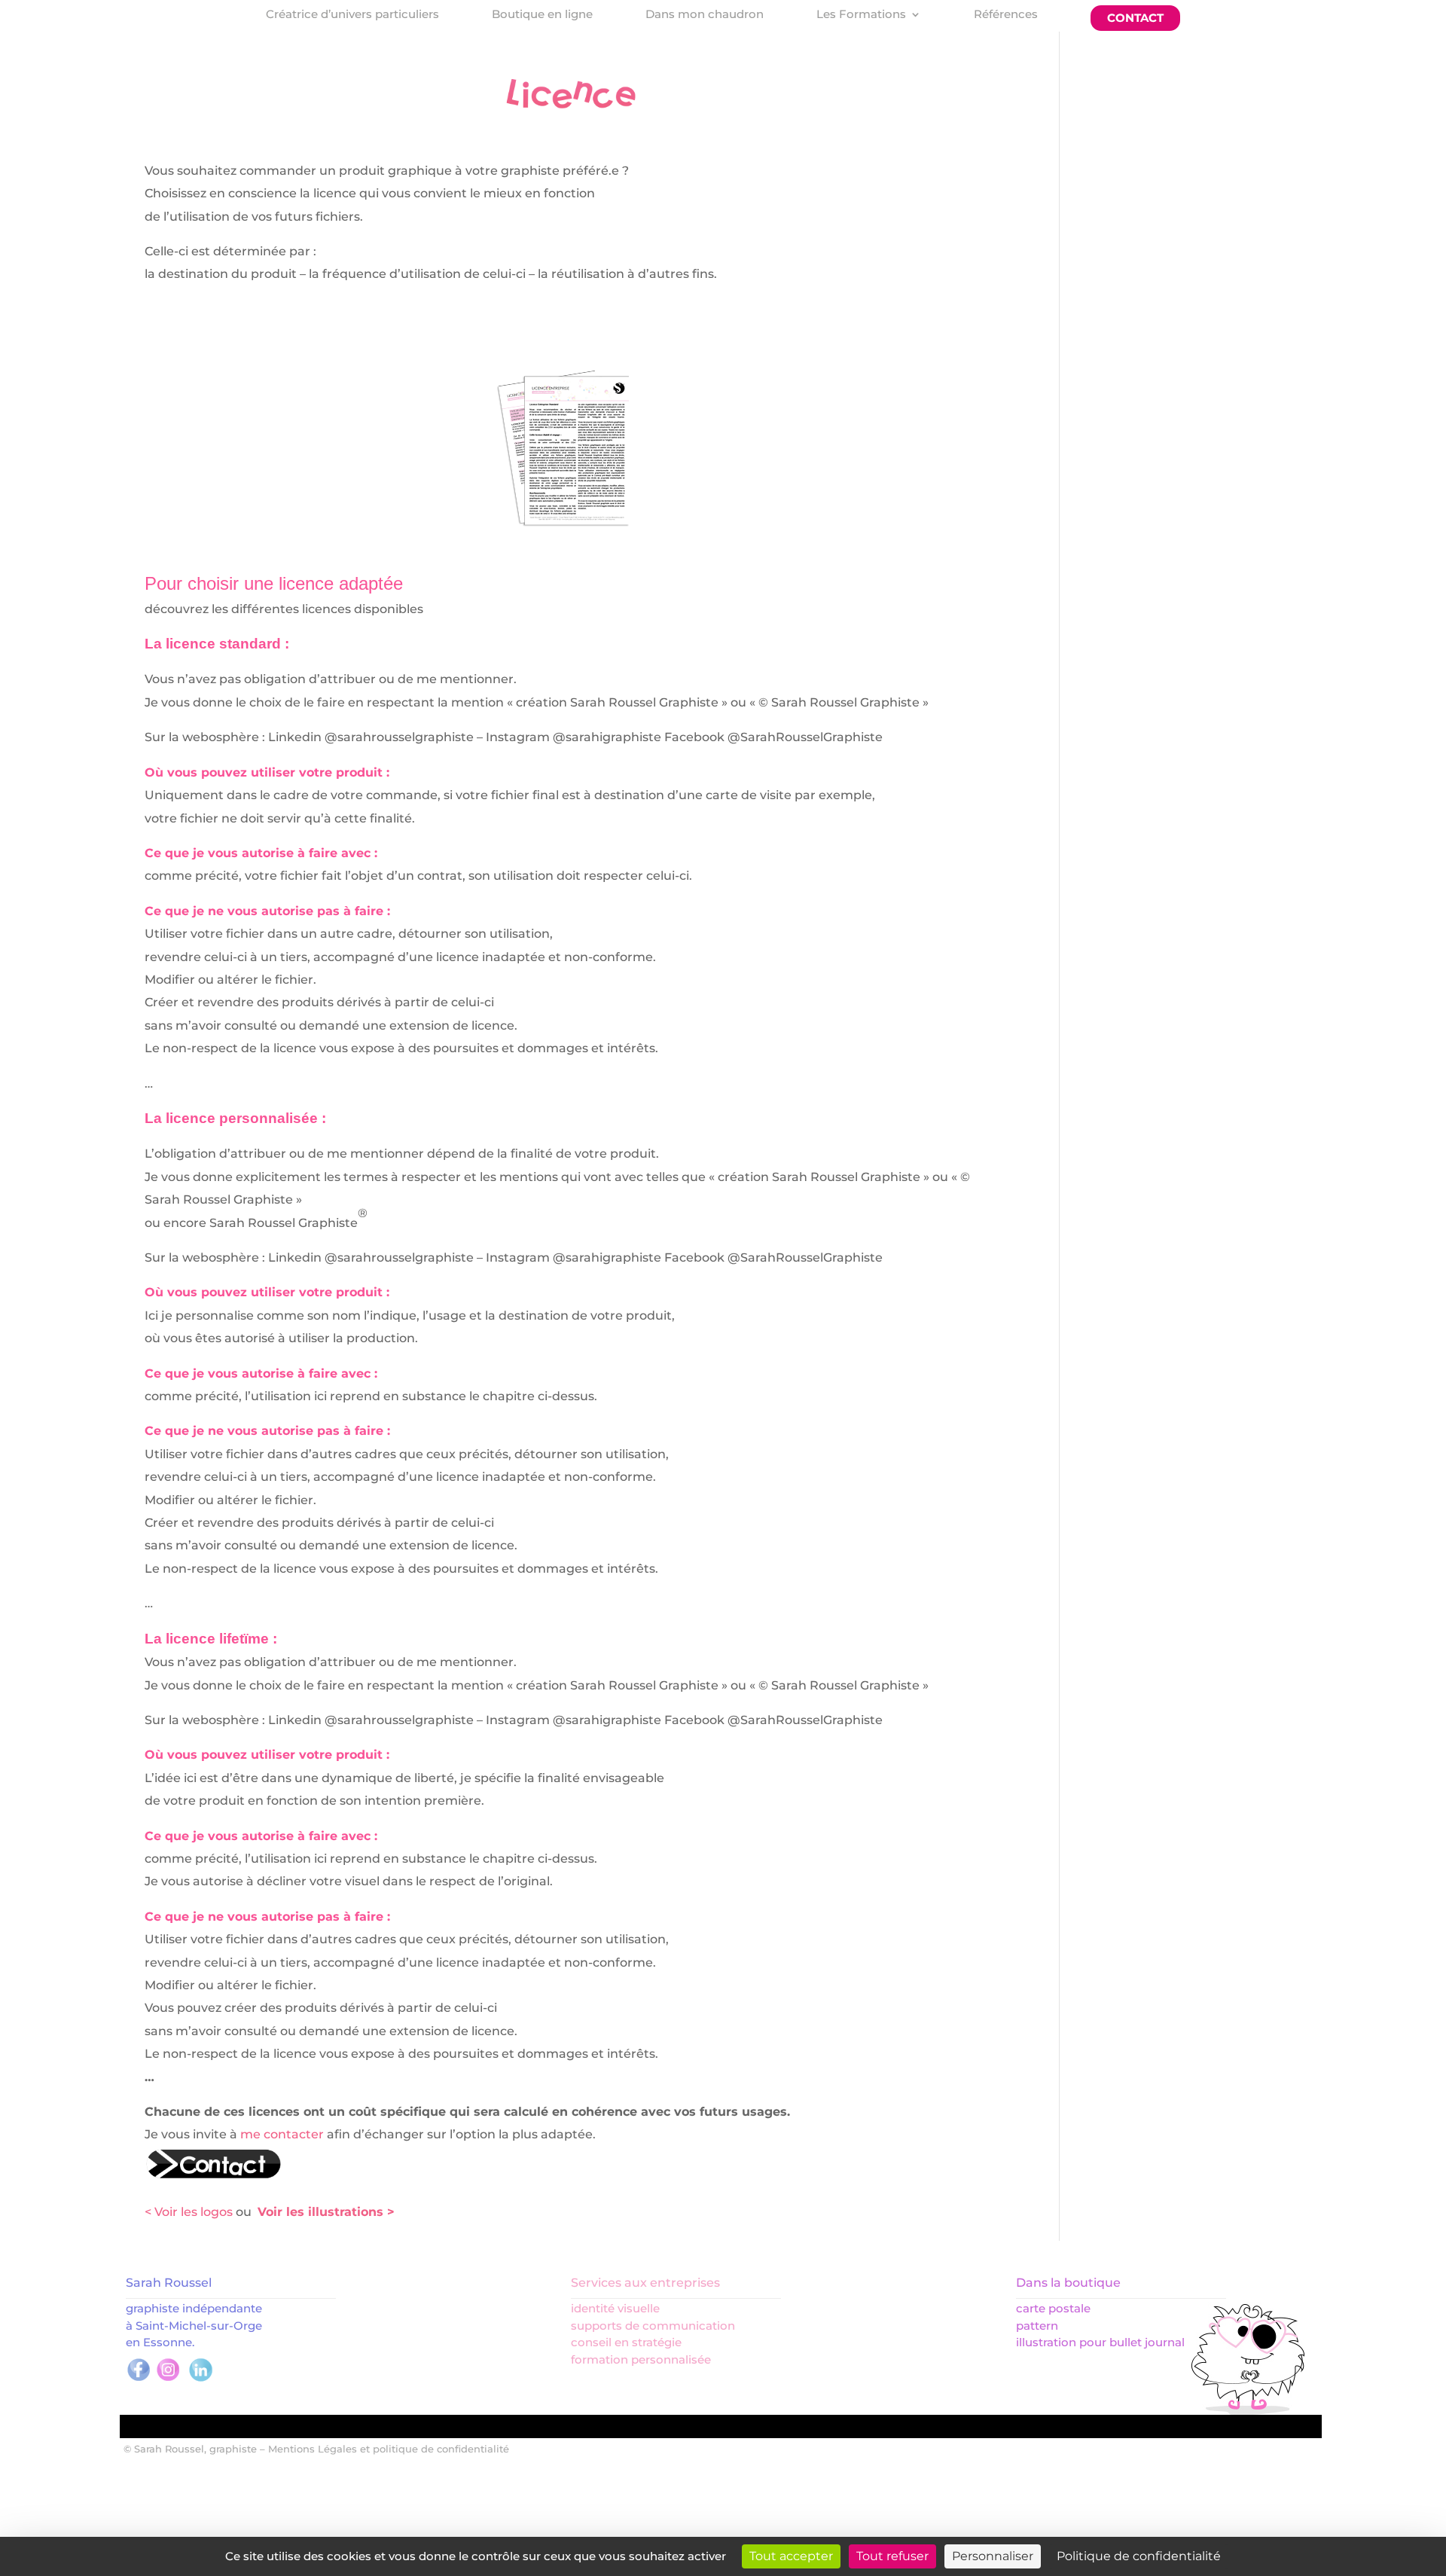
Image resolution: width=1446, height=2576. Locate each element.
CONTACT (1135, 18)
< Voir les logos (189, 2212)
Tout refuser (892, 2556)
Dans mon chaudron (705, 15)
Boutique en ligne (542, 15)
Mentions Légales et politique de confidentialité (389, 2449)
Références (1006, 15)
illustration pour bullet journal (1100, 2342)
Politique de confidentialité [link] (1139, 2556)
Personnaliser (993, 2556)
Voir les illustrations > (326, 2212)
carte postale (1053, 2308)
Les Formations (861, 15)
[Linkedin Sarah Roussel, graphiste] (201, 2379)
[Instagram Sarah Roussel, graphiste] (168, 2379)
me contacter (284, 2134)
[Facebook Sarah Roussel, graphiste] (139, 2379)
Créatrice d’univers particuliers (352, 15)
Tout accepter (791, 2556)
